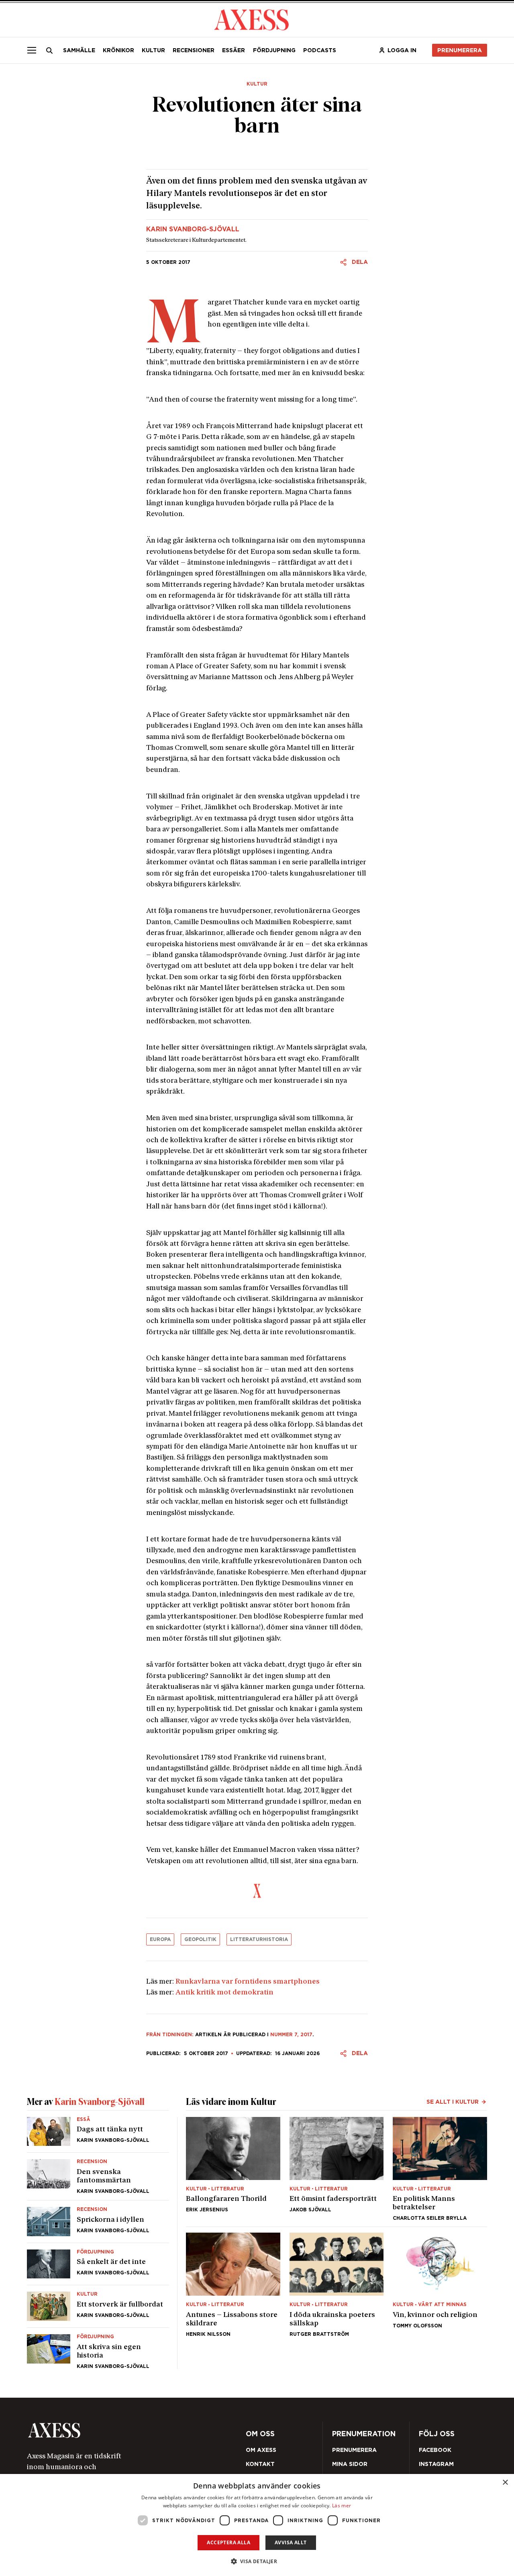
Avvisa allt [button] (291, 2542)
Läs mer (342, 2506)
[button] (257, 2561)
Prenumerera (274, 1334)
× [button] (505, 2483)
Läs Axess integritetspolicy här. (314, 1313)
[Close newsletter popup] (430, 1222)
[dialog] (257, 2525)
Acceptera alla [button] (228, 2542)
